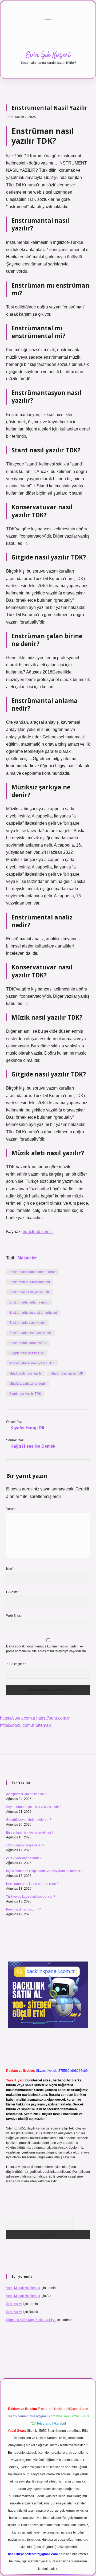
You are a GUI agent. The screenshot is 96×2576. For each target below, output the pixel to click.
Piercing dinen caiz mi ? (23, 1909)
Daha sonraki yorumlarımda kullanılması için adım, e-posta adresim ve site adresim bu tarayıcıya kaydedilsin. (46, 1649)
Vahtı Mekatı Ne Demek (23, 2288)
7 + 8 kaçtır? (16, 1664)
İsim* (10, 1569)
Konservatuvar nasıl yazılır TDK (32, 1363)
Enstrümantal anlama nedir (29, 1302)
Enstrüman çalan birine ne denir (33, 1272)
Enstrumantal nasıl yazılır (27, 1323)
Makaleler (27, 1258)
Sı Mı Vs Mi (14, 2304)
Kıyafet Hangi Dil (27, 1428)
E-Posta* (13, 1592)
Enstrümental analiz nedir (28, 1343)
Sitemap (43, 1725)
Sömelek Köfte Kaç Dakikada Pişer (31, 2320)
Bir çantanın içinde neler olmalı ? (30, 1833)
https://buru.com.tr (53, 1718)
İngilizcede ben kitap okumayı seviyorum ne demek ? (44, 1871)
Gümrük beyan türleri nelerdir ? (29, 1820)
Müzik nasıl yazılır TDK (67, 1373)
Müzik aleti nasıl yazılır (26, 1373)
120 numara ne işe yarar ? (25, 1845)
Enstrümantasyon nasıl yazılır (31, 1333)
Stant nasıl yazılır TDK (25, 1394)
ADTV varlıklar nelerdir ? (24, 1858)
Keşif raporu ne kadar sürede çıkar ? (32, 1884)
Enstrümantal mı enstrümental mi (33, 1313)
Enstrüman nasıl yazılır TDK (29, 1292)
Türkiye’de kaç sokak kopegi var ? (31, 1897)
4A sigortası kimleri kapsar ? (26, 1794)
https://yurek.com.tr (18, 1718)
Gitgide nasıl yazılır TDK (27, 1353)
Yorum (11, 1509)
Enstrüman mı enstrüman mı (30, 1282)
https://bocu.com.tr (17, 1725)
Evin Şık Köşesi (48, 55)
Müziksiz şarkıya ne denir (28, 1384)
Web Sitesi (14, 1616)
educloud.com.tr (38, 1232)
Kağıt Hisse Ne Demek (33, 1446)
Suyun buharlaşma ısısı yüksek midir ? (34, 1807)
